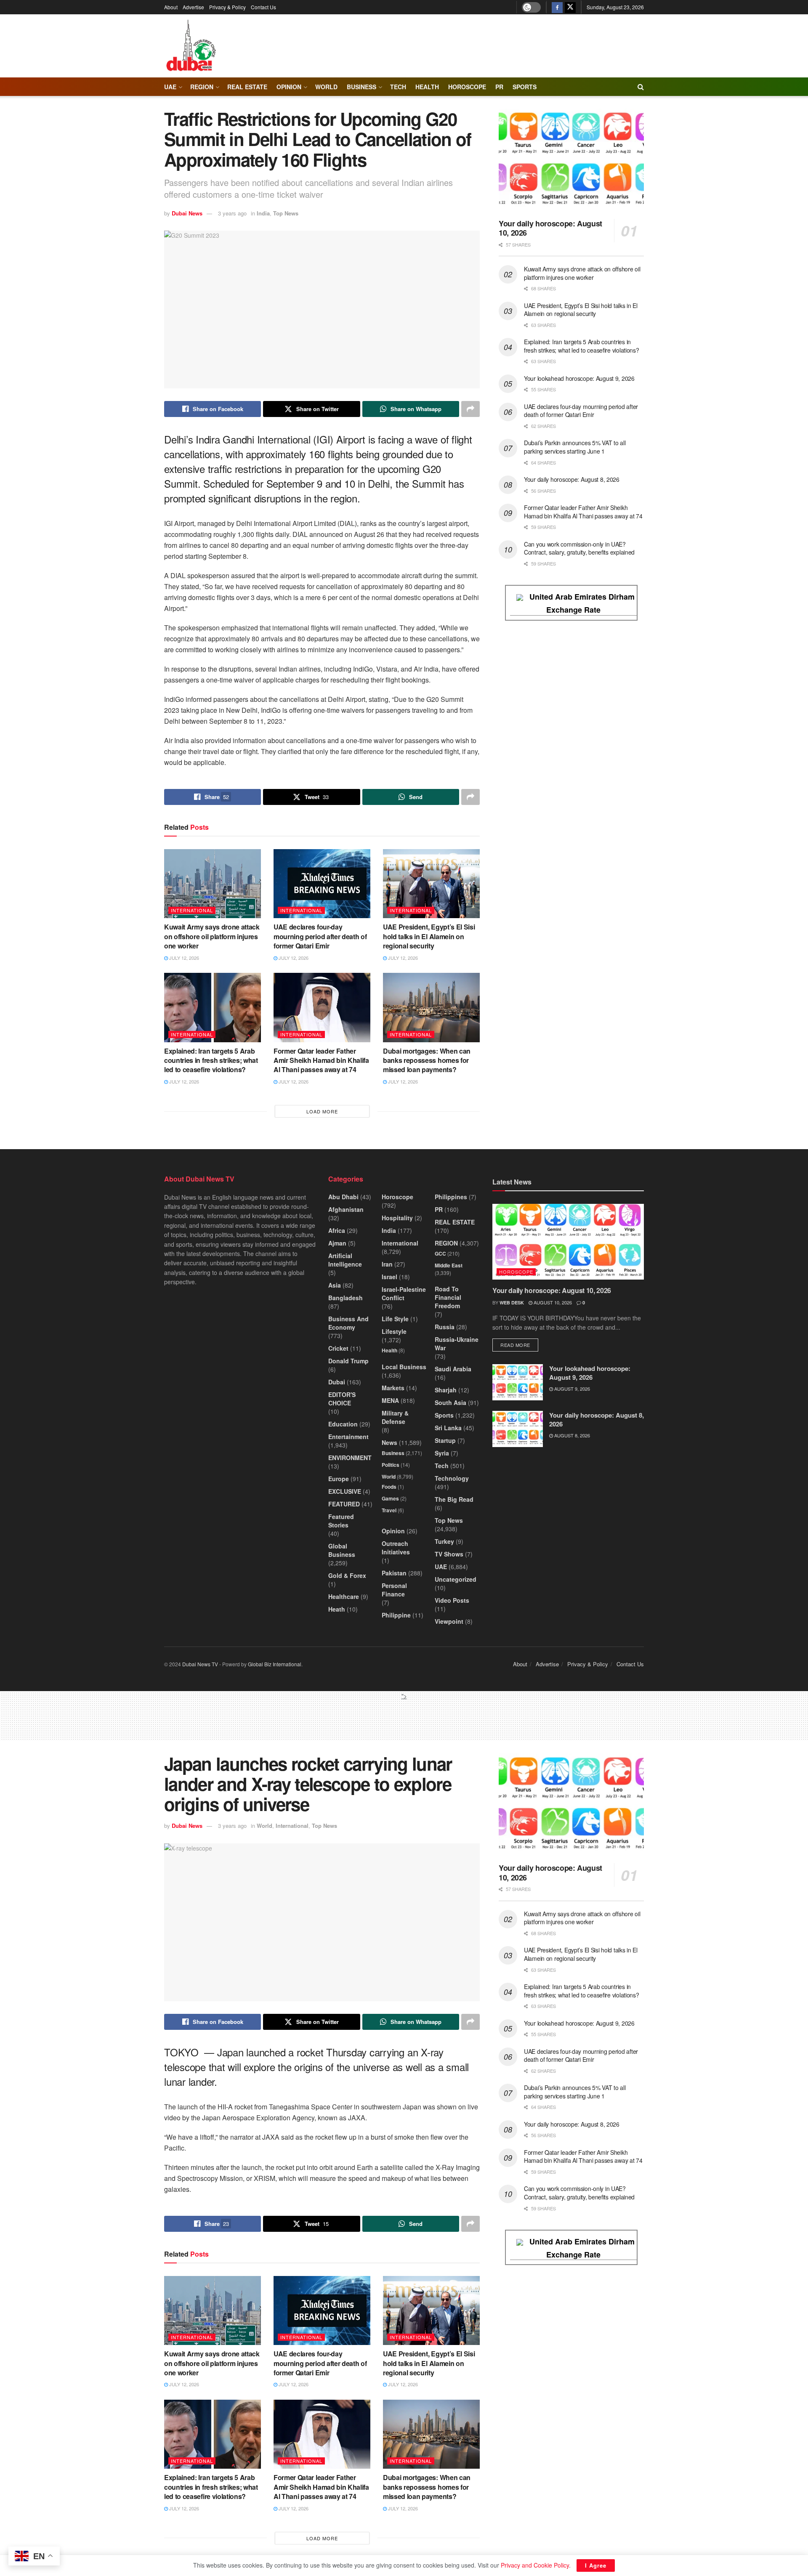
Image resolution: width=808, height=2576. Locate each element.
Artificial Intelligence (345, 1260)
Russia (445, 1327)
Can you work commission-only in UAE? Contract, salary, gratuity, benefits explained (579, 548)
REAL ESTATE (247, 87)
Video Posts (452, 1600)
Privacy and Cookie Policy (535, 2565)
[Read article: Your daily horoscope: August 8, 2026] (518, 1429)
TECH (398, 87)
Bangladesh (346, 1298)
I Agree (596, 2565)
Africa (337, 1230)
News (389, 1442)
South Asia (451, 1402)
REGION (202, 87)
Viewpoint (449, 1621)
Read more (519, 1345)
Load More (322, 1111)
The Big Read (454, 1499)
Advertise (193, 7)
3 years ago (232, 213)
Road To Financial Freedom (448, 1297)
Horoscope (467, 87)
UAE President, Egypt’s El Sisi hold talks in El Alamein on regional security (429, 936)
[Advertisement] (404, 1719)
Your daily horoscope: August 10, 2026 (550, 228)
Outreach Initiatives (396, 1548)
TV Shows (449, 1554)
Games (390, 1498)
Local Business (404, 1367)
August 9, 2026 (571, 1389)
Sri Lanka (448, 1428)
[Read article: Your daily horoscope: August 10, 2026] (571, 161)
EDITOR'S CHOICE (342, 1399)
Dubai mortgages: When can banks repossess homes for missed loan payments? (427, 1060)
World (326, 87)
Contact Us (263, 7)
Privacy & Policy (227, 7)
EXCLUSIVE (345, 1491)
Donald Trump (348, 1361)
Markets (393, 1388)
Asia (335, 1285)
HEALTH (427, 87)
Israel (389, 1277)
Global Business (342, 1550)
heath (337, 1609)
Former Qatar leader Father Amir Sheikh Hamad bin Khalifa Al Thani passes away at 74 (321, 1060)
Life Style (395, 1319)
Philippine (396, 1615)
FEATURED (344, 1504)
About (171, 7)
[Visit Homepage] (191, 46)
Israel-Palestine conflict (404, 1293)
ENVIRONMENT (350, 1458)
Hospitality (397, 1218)
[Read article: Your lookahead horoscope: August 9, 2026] (518, 1382)
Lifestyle (394, 1331)
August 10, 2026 (552, 1302)
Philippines (451, 1197)
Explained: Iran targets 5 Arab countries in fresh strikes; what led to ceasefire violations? (211, 1060)
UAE (170, 87)
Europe (339, 1479)
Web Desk (512, 1303)
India (263, 213)
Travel (389, 1510)
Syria (442, 1453)
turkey (444, 1541)
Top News (286, 213)
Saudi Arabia (453, 1369)
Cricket (338, 1348)
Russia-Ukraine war (457, 1344)
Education (343, 1424)
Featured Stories (341, 1521)
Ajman (337, 1243)
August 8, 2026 (571, 1435)
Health (389, 1350)
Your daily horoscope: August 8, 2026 (572, 479)
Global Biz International (275, 1664)
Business (361, 87)
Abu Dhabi (343, 1197)
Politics (391, 1465)
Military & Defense (395, 1417)
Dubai (337, 1382)
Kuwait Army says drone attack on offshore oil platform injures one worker (212, 936)
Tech (442, 1466)
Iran (387, 1264)
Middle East (449, 1265)
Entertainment (348, 1437)
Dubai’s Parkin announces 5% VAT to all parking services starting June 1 (575, 447)
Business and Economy (348, 1323)
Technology (452, 1478)
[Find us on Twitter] (570, 7)
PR (499, 87)
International (192, 910)
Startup (445, 1440)
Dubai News (187, 213)
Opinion (289, 87)
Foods (389, 1487)
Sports (525, 87)
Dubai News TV (200, 1664)
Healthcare (344, 1596)
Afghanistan (346, 1209)
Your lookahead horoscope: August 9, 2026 (579, 378)
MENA (390, 1400)
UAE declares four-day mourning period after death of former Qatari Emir (320, 936)
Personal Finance (394, 1590)
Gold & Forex (347, 1575)
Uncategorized (456, 1579)
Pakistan (394, 1573)
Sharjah (446, 1390)
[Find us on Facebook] (557, 7)
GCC (440, 1253)
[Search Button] (641, 87)
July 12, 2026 (183, 958)
